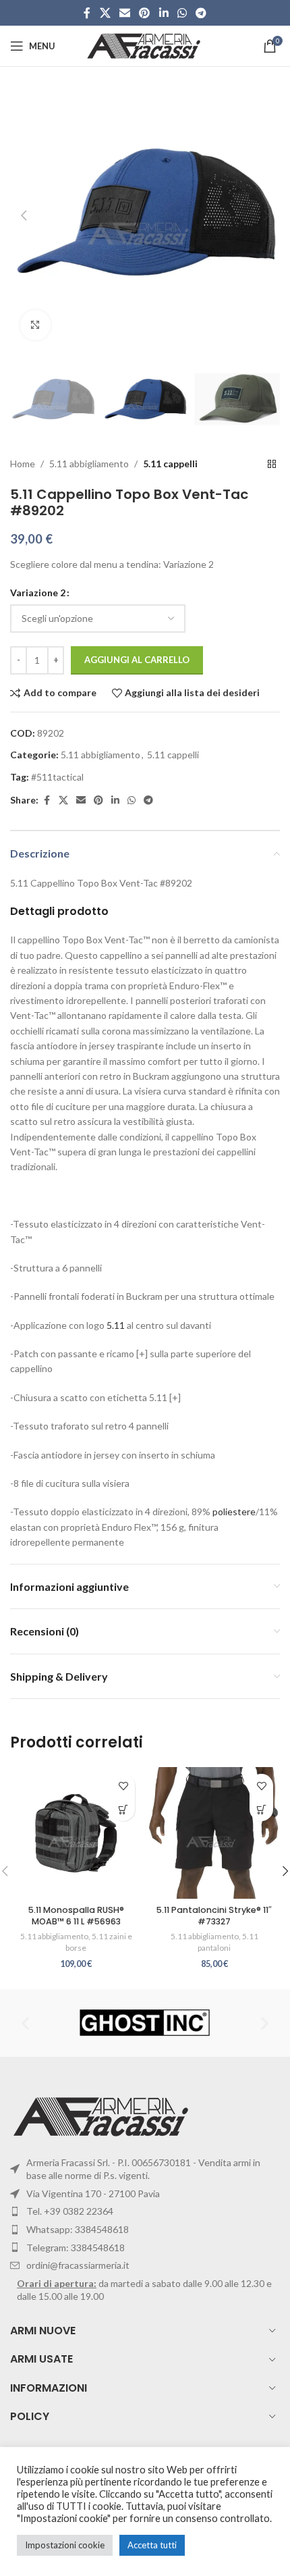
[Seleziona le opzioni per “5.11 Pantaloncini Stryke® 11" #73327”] (261, 1809)
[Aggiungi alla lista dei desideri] (123, 1786)
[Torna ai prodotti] (272, 465)
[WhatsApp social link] (182, 13)
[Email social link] (124, 13)
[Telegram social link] (201, 13)
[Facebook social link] (87, 13)
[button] (24, 215)
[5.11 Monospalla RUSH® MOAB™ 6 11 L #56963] (76, 1833)
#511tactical (57, 777)
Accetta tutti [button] (152, 2545)
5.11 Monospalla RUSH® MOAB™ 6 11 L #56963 (76, 1916)
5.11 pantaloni (228, 1942)
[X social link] (105, 13)
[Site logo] (145, 45)
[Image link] (103, 2115)
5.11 (116, 1325)
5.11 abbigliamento (89, 464)
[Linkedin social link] (164, 13)
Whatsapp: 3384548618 (78, 2229)
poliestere (234, 1512)
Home (23, 464)
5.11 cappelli (170, 464)
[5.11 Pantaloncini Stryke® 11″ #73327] (214, 1833)
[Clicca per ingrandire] (35, 325)
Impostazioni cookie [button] (65, 2545)
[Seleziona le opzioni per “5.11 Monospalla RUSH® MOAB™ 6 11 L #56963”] (123, 1809)
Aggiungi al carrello (137, 660)
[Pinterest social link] (145, 13)
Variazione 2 (38, 593)
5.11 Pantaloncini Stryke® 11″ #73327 (214, 1916)
